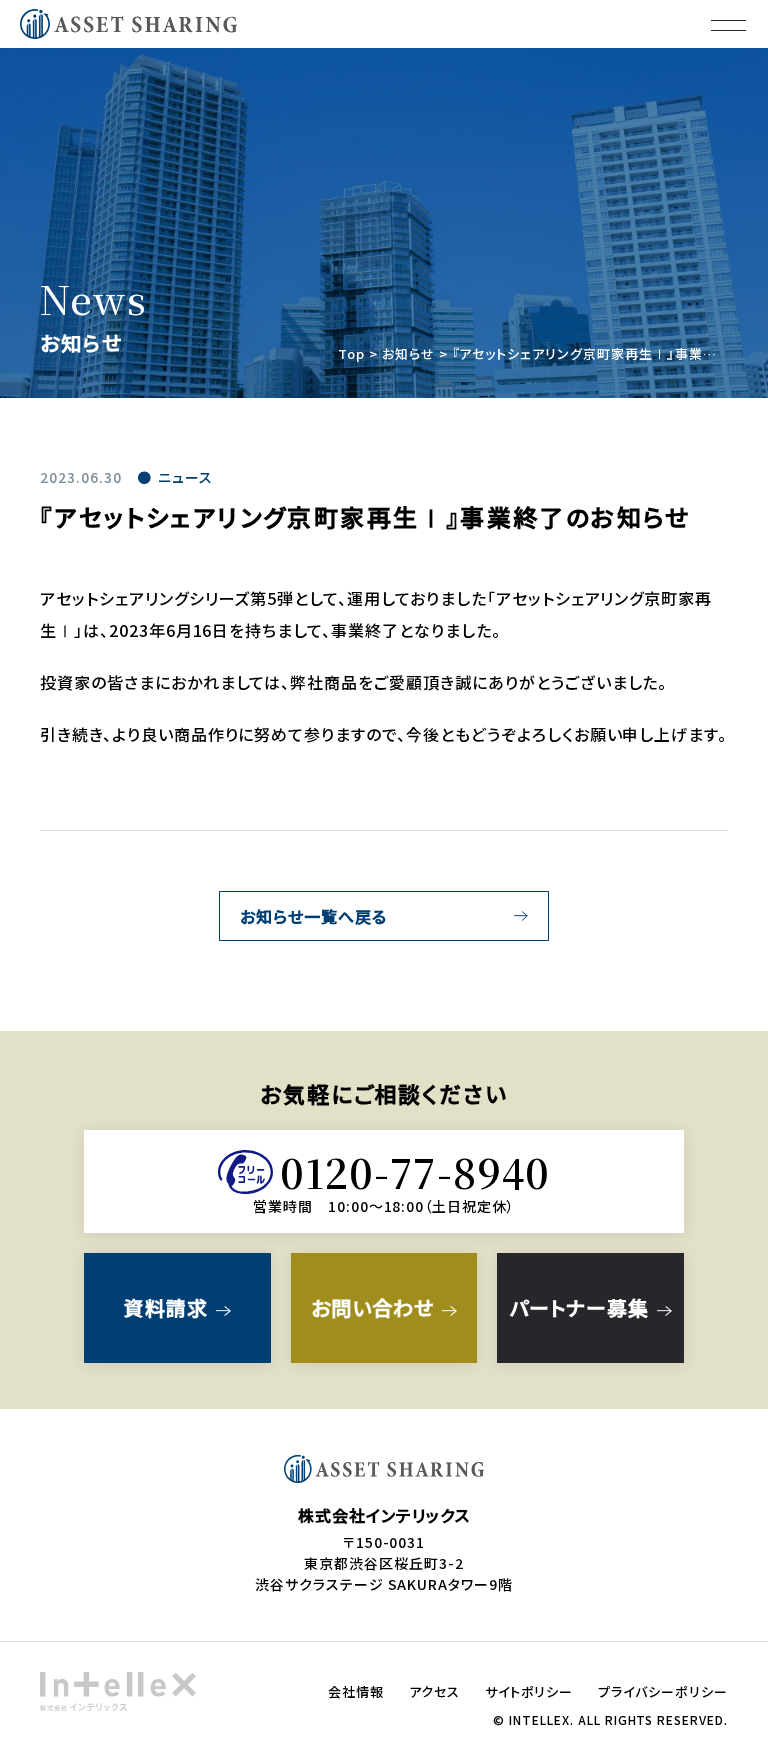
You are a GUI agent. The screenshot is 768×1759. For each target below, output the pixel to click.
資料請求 (166, 1307)
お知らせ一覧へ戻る (313, 916)
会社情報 (356, 1691)
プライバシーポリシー (663, 1691)
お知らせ (408, 353)
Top (351, 353)
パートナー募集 (580, 1307)
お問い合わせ (372, 1307)
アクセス (434, 1691)
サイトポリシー (529, 1691)
